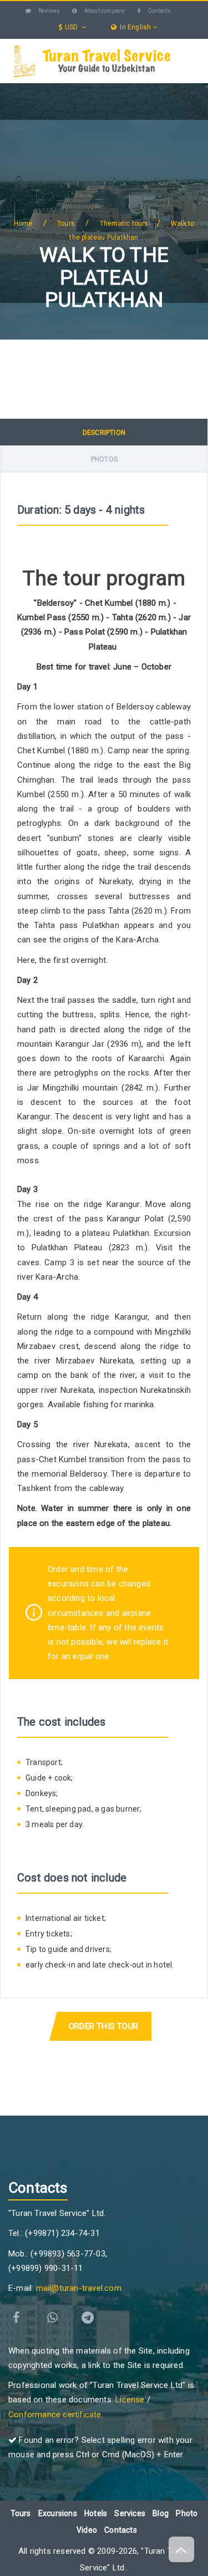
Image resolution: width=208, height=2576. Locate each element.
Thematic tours (124, 224)
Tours (133, 89)
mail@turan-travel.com (79, 2288)
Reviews (49, 11)
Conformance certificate (55, 2415)
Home (23, 224)
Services (116, 133)
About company (104, 11)
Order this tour (103, 2026)
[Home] (20, 90)
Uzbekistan (62, 89)
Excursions (39, 133)
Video (87, 2530)
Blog (91, 178)
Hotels (31, 178)
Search (131, 178)
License (130, 2400)
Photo (187, 2513)
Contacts (159, 11)
